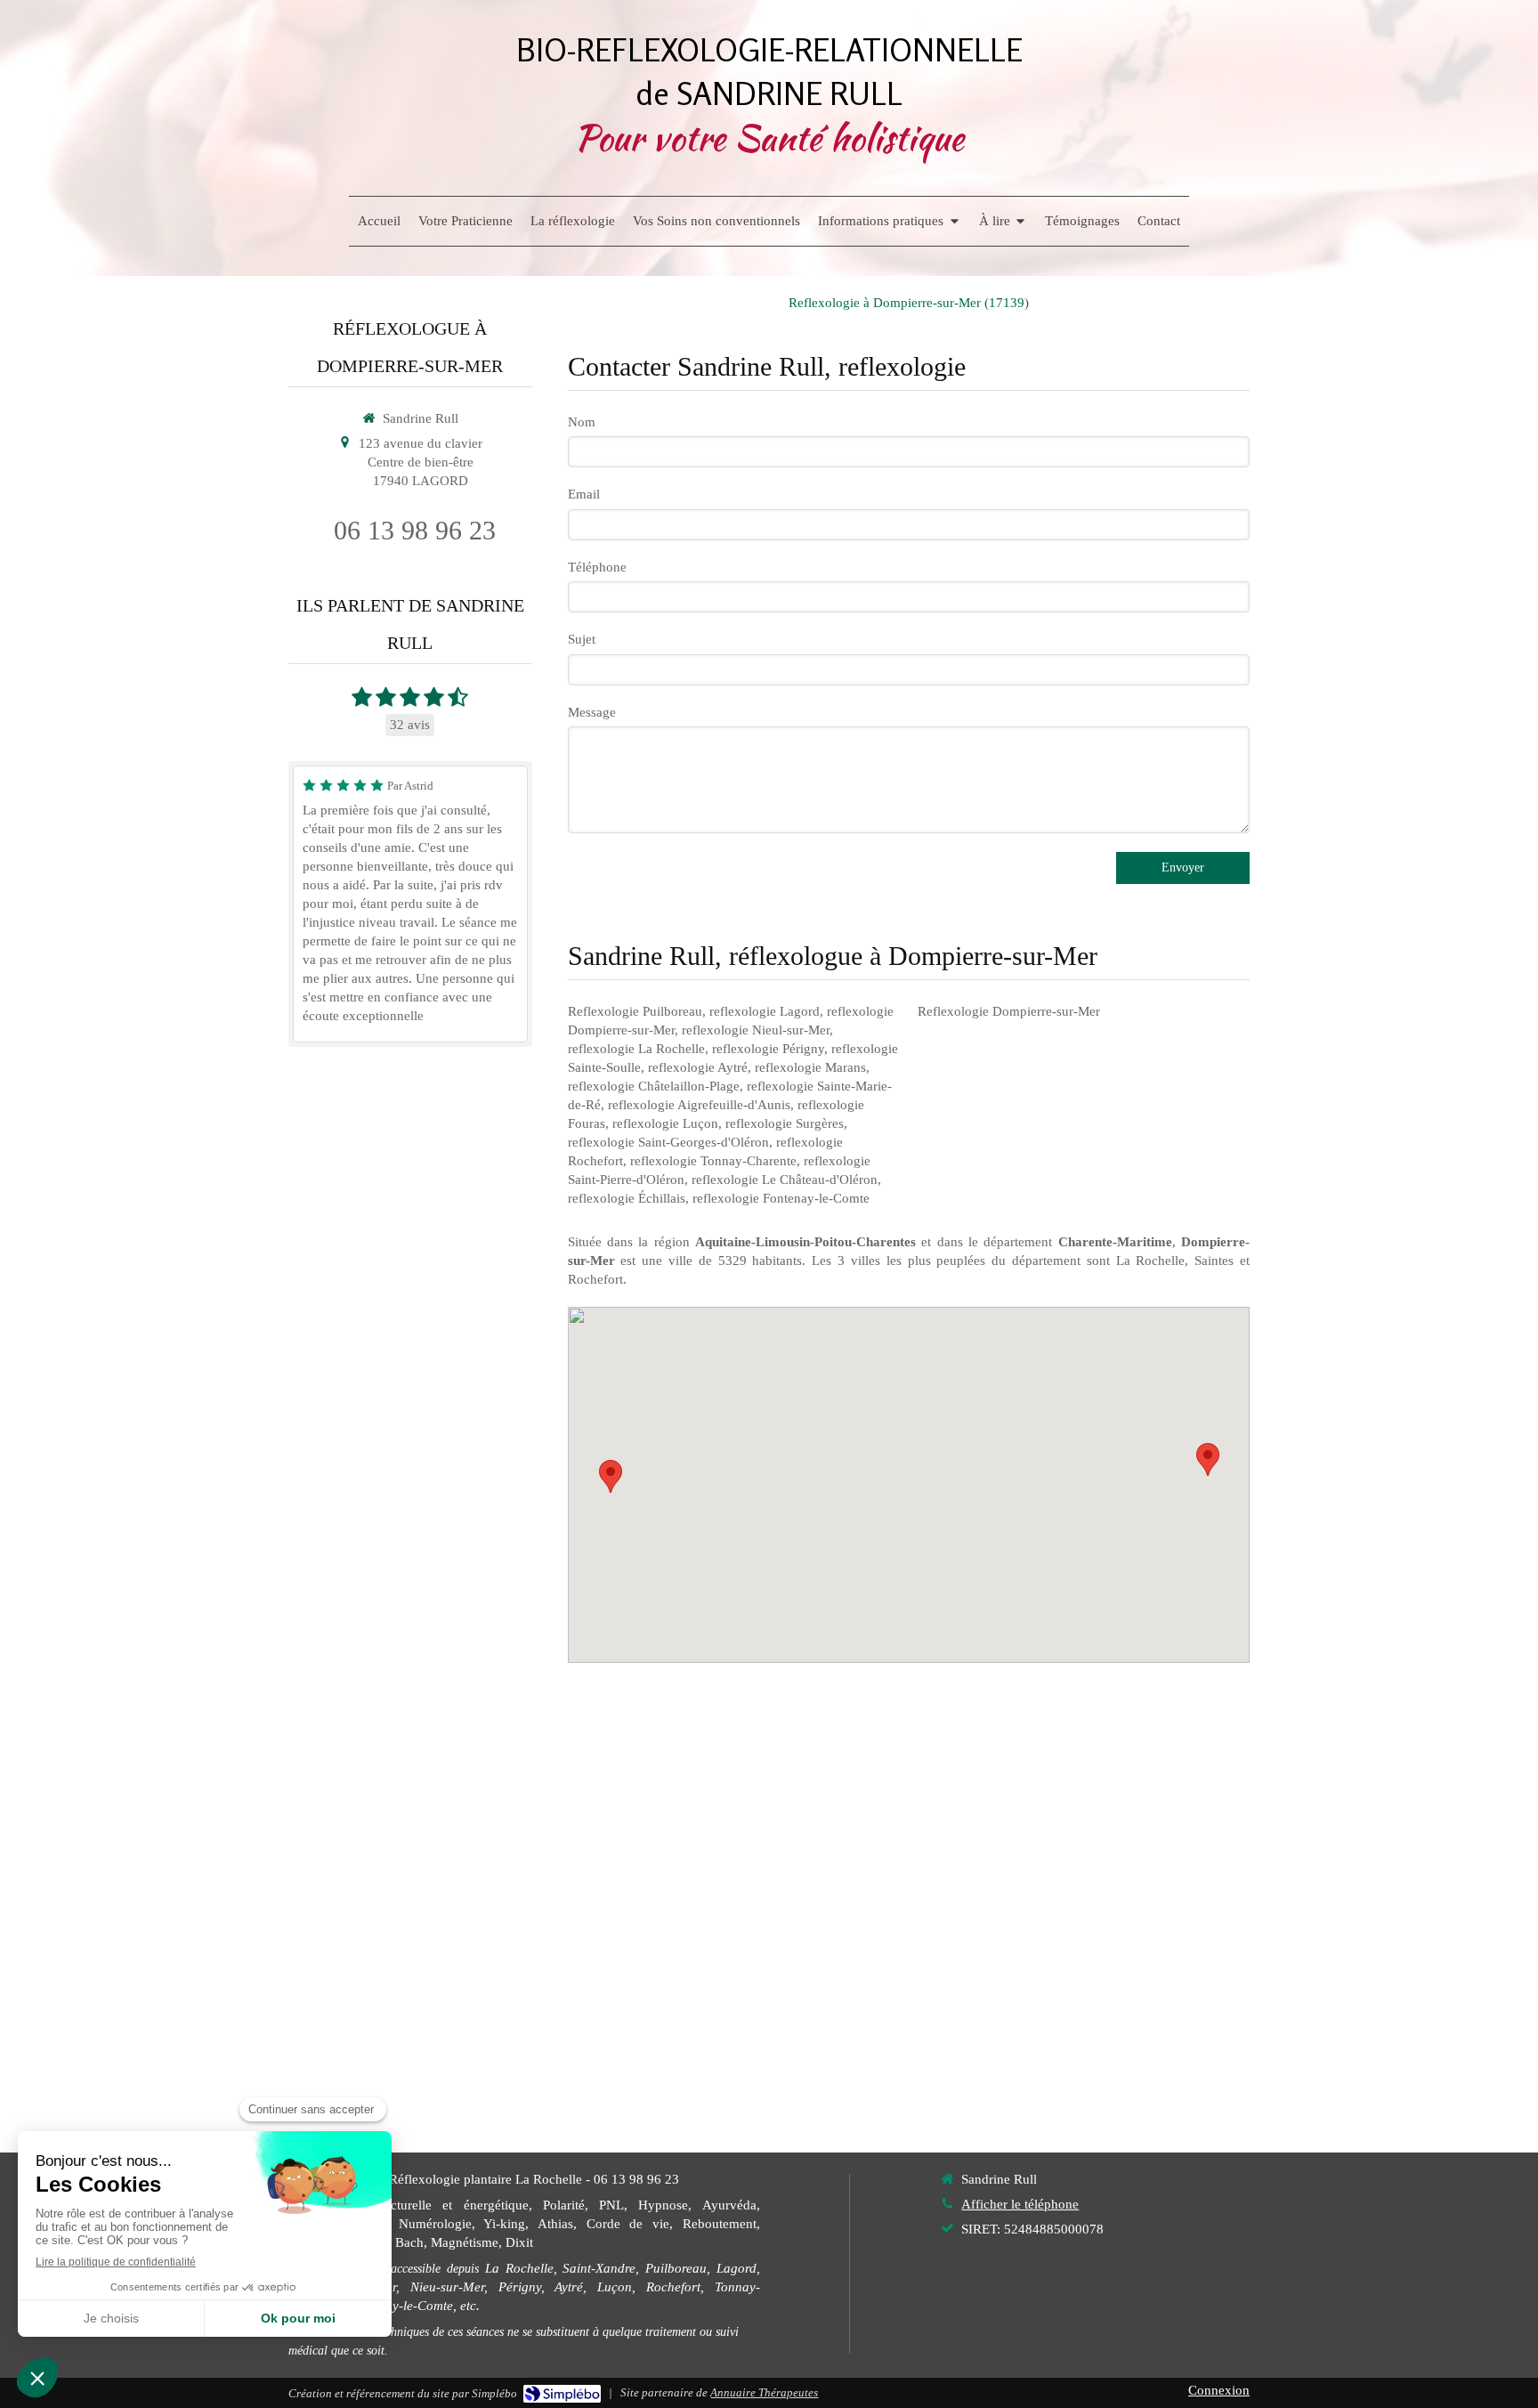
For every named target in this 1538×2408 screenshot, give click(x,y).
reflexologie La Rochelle (636, 1049)
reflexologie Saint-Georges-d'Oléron (668, 1142)
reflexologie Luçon (665, 1123)
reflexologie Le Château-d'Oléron (785, 1180)
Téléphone (597, 567)
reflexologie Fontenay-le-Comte (781, 1198)
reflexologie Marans (810, 1067)
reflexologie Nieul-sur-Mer (756, 1030)
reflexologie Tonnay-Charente (713, 1161)
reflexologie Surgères (785, 1123)
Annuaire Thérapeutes (764, 2392)
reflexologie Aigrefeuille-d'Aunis (699, 1105)
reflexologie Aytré (698, 1067)
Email (584, 494)
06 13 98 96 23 (415, 530)
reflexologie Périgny (768, 1049)
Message (592, 712)
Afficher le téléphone (1020, 2204)
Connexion (1219, 2390)
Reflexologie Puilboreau (635, 1011)
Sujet (582, 639)
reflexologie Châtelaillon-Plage (654, 1086)
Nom (582, 422)
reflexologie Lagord (765, 1011)
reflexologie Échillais (627, 1198)
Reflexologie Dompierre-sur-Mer (1009, 1011)
